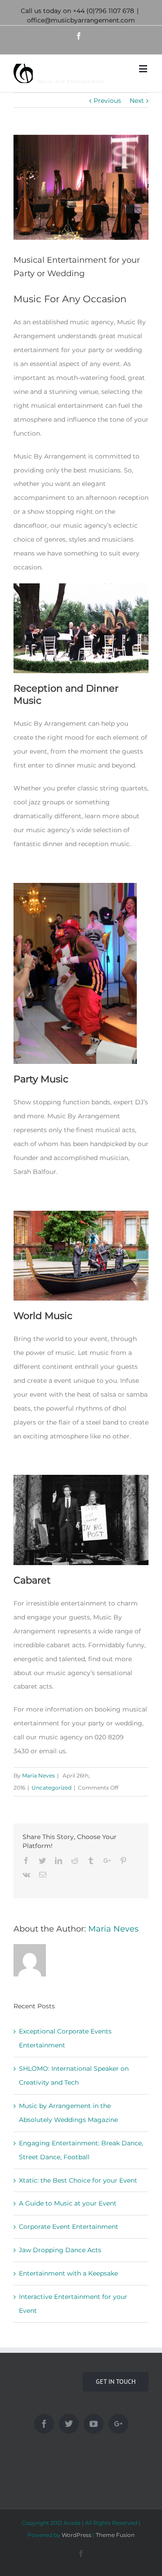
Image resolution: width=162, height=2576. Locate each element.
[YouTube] (94, 2424)
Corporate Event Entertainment (69, 2227)
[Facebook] (44, 2424)
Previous (107, 101)
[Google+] (118, 2424)
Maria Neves (38, 1775)
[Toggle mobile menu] (144, 68)
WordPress (76, 2535)
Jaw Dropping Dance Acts (60, 2250)
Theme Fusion (115, 2535)
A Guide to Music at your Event (68, 2203)
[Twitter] (69, 2424)
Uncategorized (52, 1788)
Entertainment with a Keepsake (68, 2273)
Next (137, 101)
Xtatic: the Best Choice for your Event (78, 2180)
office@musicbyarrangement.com (81, 20)
